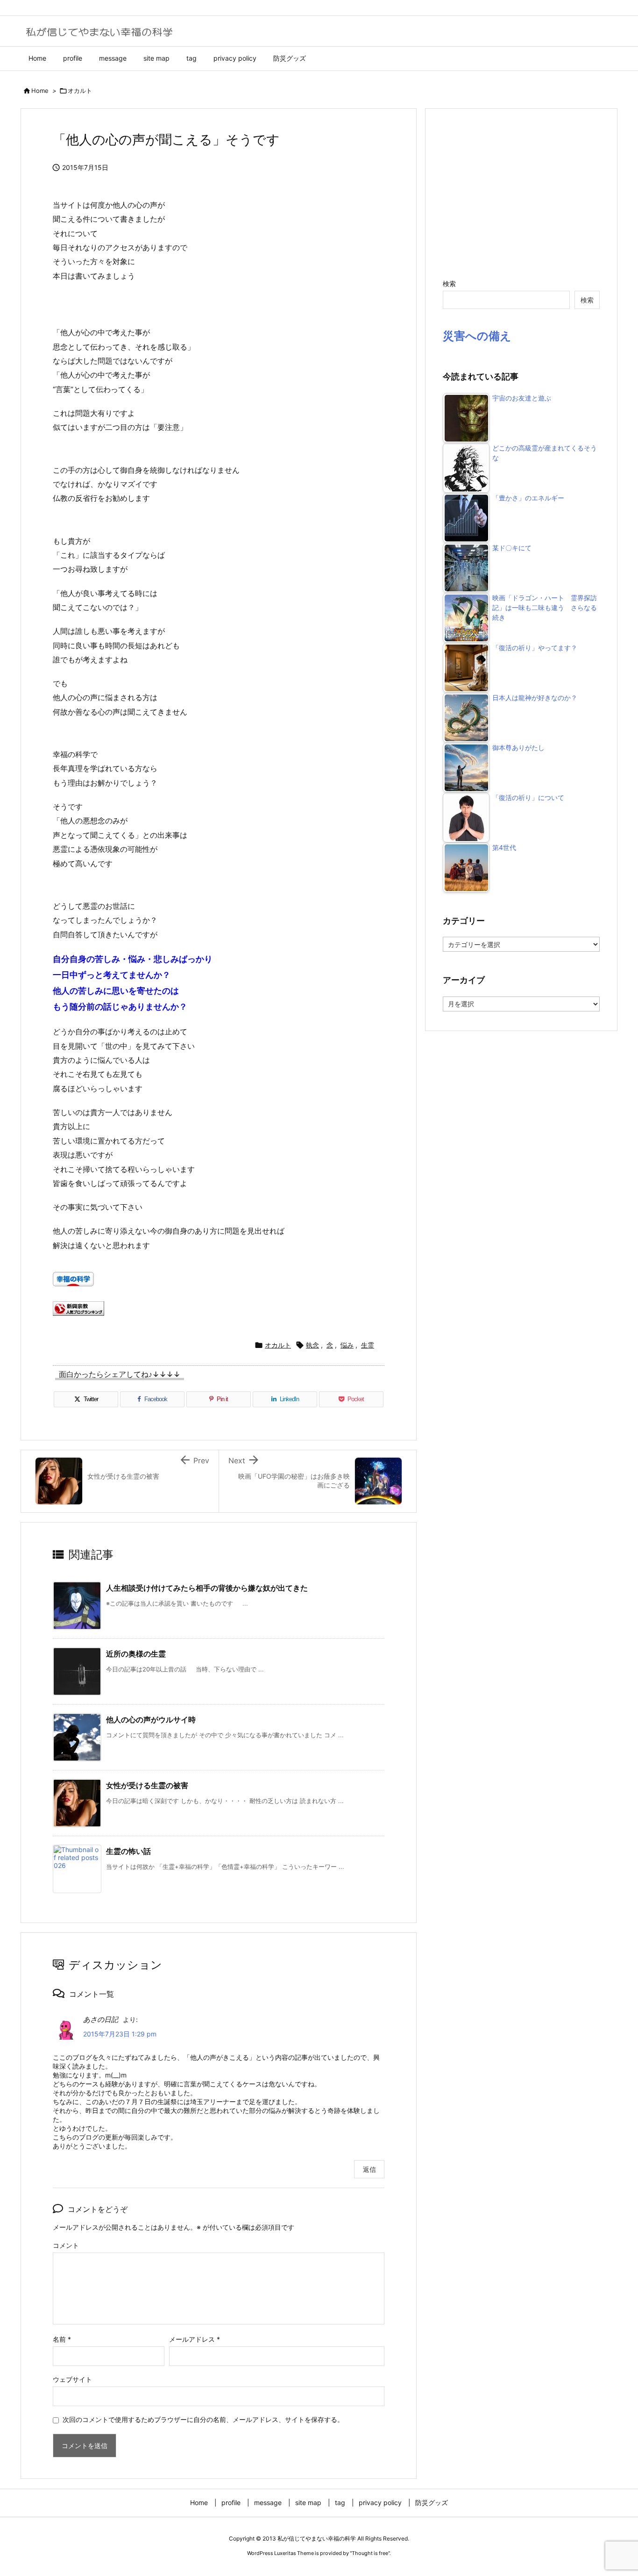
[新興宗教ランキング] (78, 1307)
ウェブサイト (72, 2379)
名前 (62, 2339)
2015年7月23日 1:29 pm (120, 2034)
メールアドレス (195, 2339)
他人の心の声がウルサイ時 (151, 1720)
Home (40, 91)
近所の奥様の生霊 (136, 1654)
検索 (449, 284)
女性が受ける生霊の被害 (147, 1785)
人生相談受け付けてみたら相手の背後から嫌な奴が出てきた (207, 1588)
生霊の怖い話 (128, 1851)
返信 (369, 2169)
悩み (347, 1345)
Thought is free (370, 2553)
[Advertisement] (521, 193)
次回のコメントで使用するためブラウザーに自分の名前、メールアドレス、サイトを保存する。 (203, 2419)
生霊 (368, 1345)
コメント (66, 2245)
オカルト (80, 91)
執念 (312, 1345)
